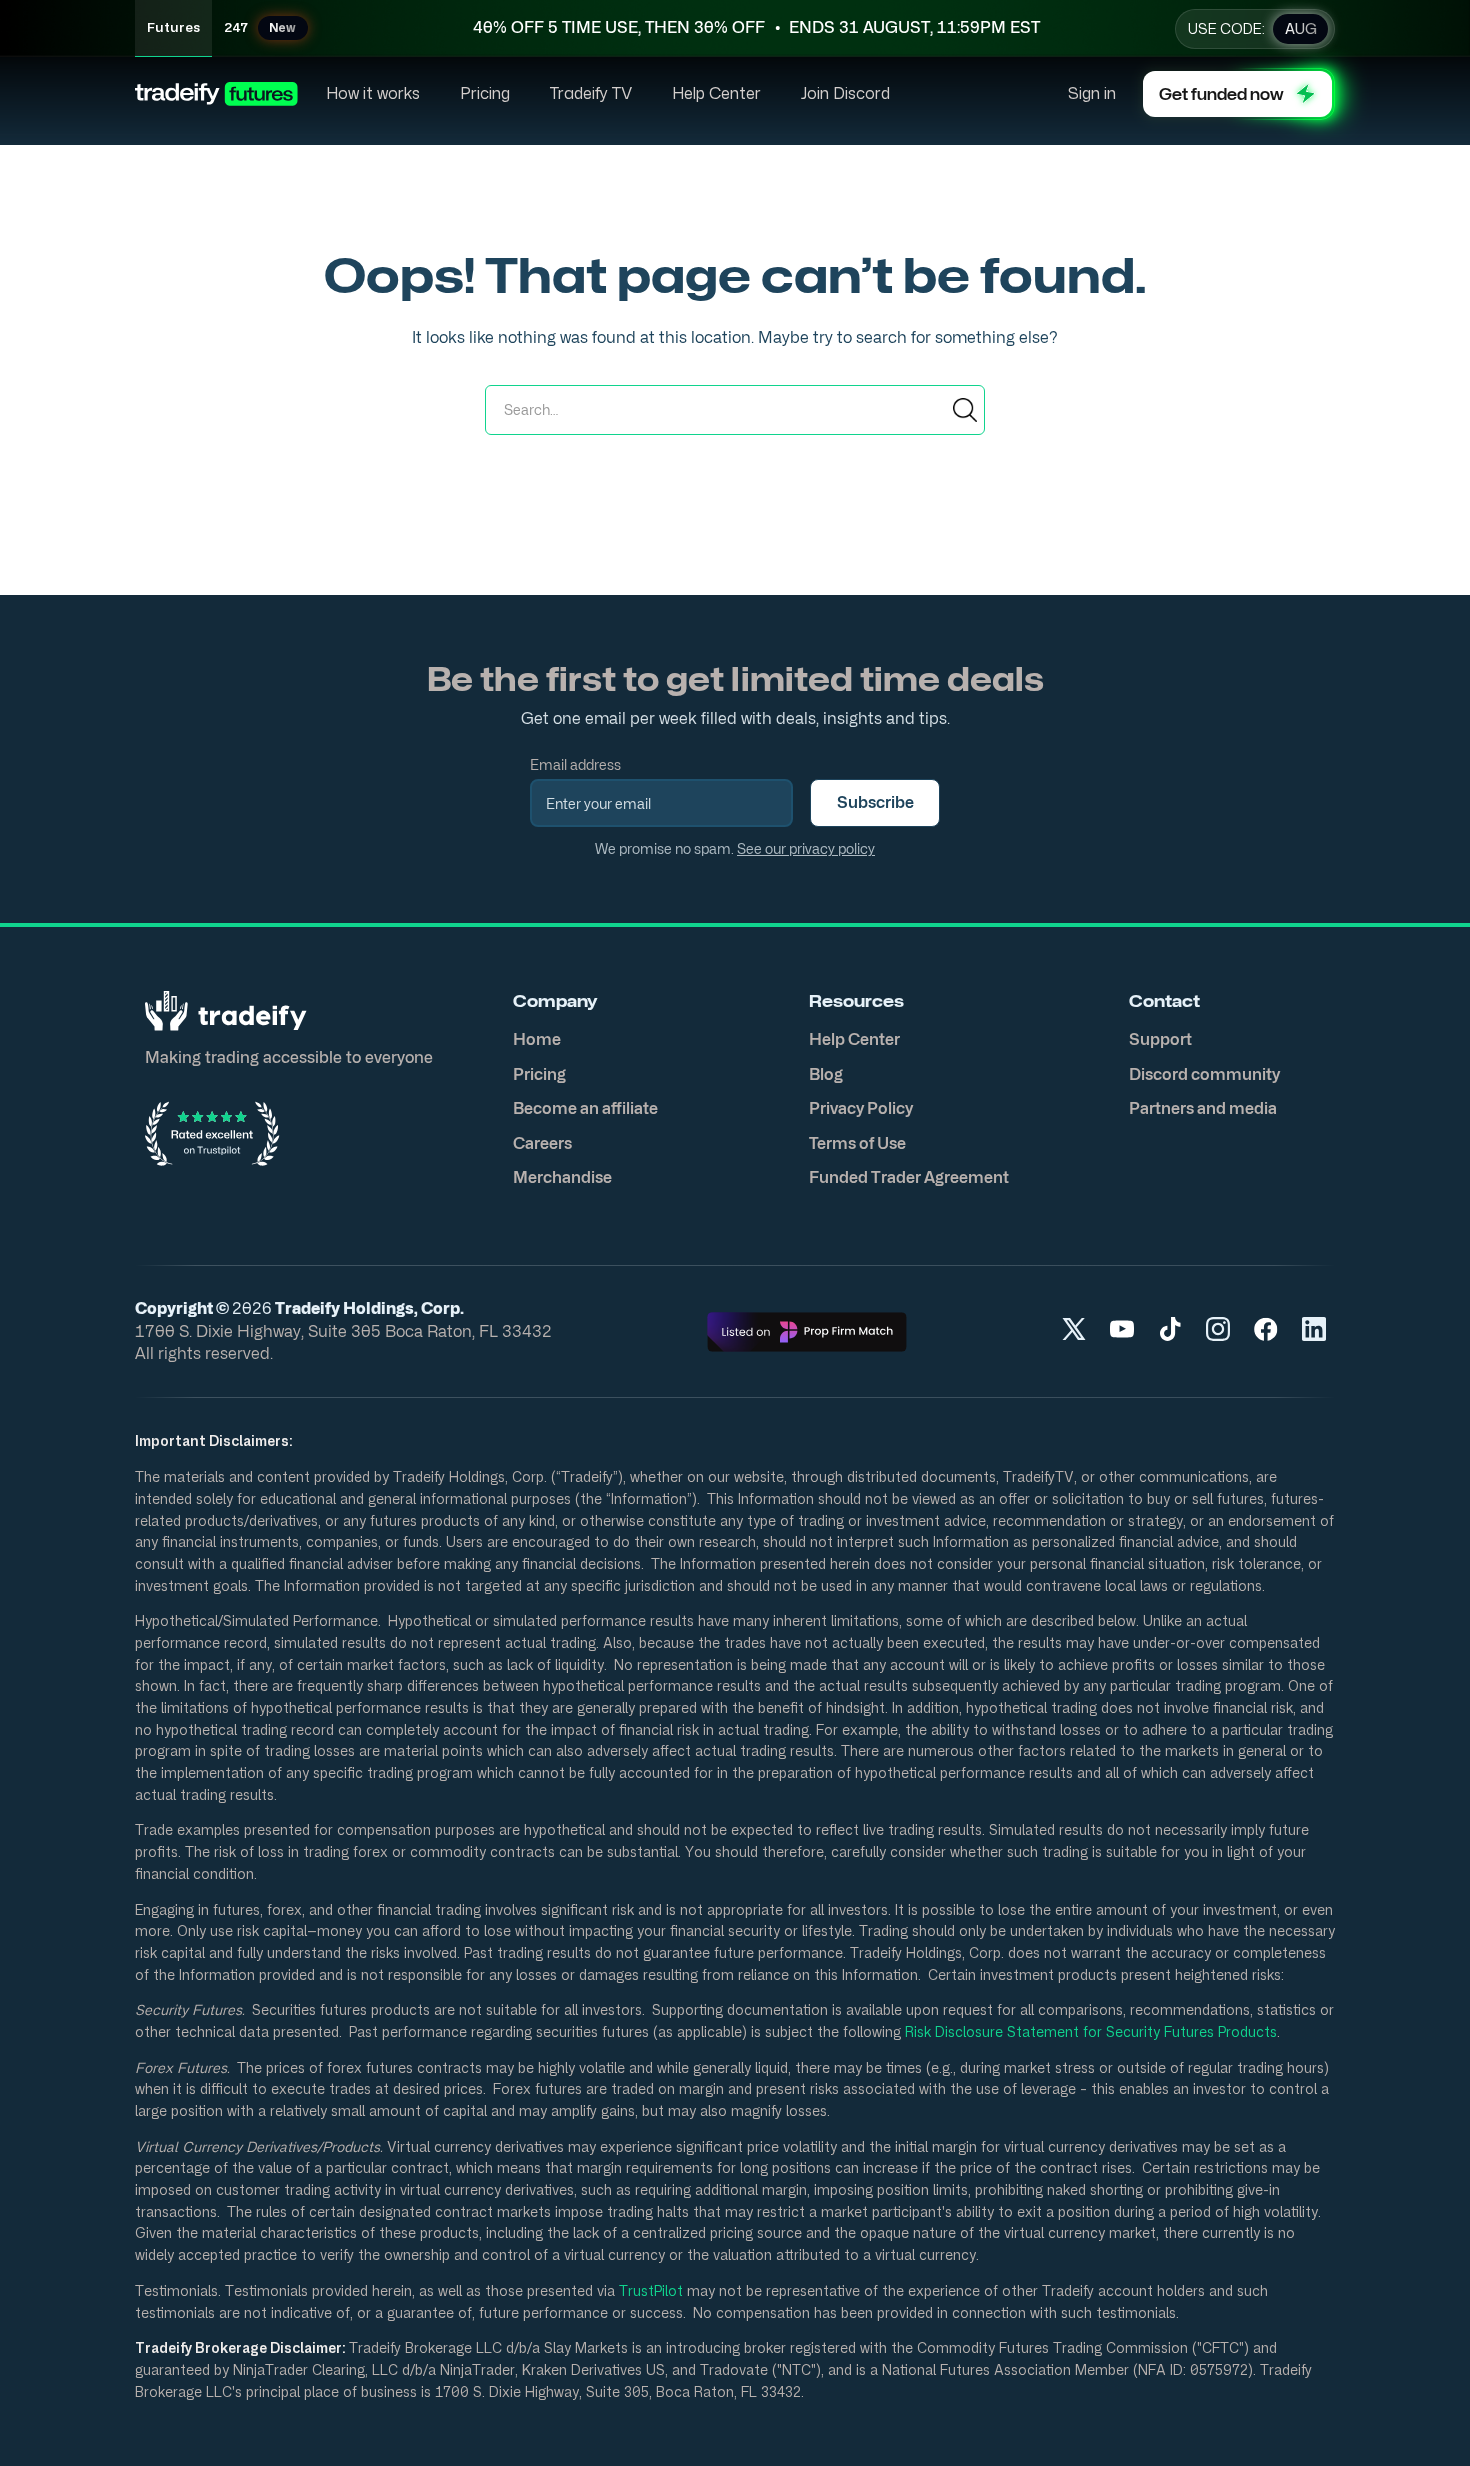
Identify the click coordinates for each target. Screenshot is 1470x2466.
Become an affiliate (585, 1108)
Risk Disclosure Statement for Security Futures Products (1089, 2031)
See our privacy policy (806, 848)
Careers (542, 1143)
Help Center (716, 94)
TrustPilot (649, 2290)
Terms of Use (857, 1143)
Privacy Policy (861, 1108)
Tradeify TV (591, 94)
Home (537, 1039)
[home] (216, 94)
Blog (826, 1074)
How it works (373, 94)
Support (1160, 1039)
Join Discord (845, 94)
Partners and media (1203, 1108)
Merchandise (562, 1177)
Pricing (485, 94)
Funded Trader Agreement (909, 1177)
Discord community (1204, 1074)
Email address (575, 764)
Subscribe (875, 802)
